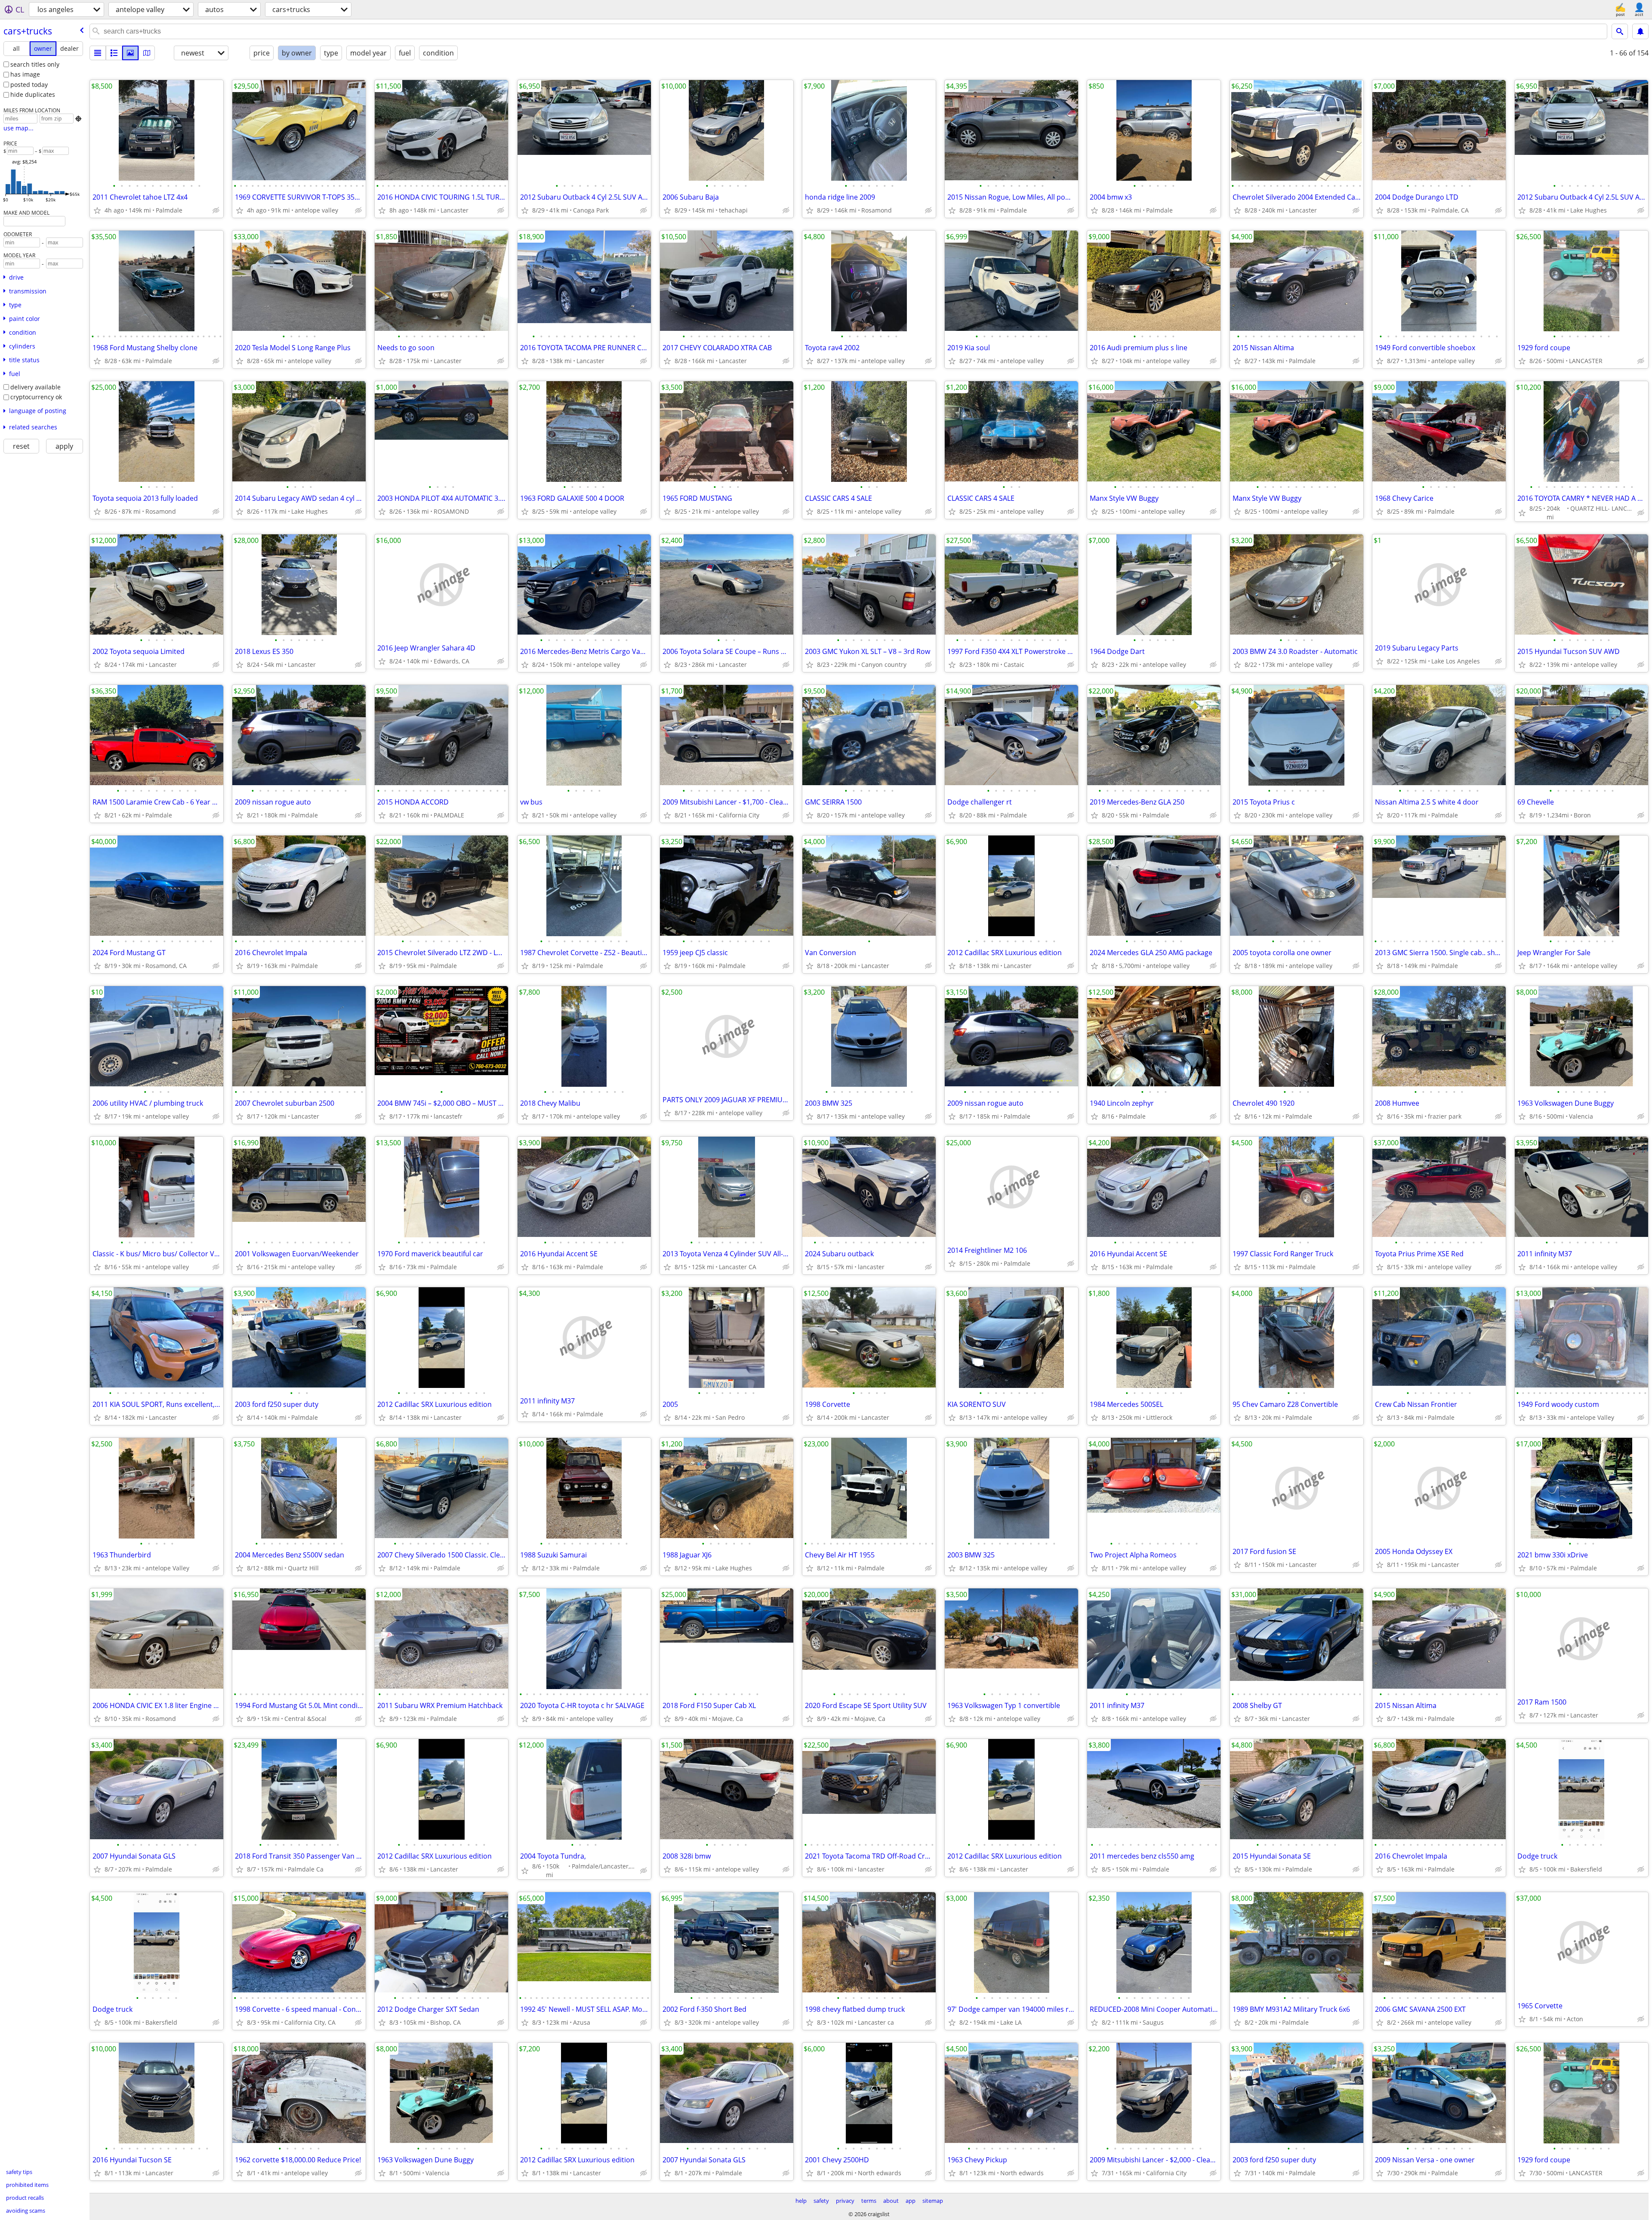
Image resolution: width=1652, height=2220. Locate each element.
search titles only (35, 64)
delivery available (35, 387)
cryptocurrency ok (36, 397)
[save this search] (1640, 31)
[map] (147, 53)
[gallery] (130, 53)
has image (25, 74)
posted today (29, 85)
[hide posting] (216, 210)
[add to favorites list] (97, 210)
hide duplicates (33, 94)
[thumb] (114, 53)
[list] (98, 53)
